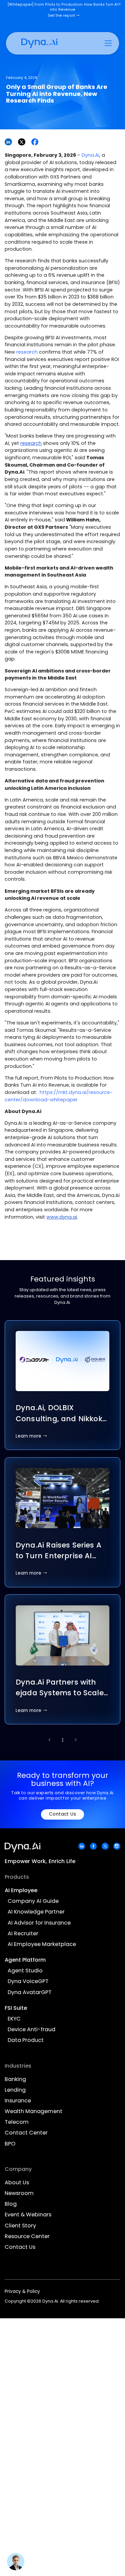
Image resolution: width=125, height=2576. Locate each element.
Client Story (20, 2226)
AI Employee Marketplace (42, 1944)
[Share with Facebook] (35, 142)
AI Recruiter (23, 1934)
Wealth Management (33, 2112)
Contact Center (26, 2133)
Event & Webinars (28, 2215)
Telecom (17, 2122)
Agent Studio (25, 1971)
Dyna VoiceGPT (28, 1982)
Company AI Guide (33, 1901)
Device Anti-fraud (31, 2030)
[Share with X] (22, 142)
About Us (17, 2183)
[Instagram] (117, 1846)
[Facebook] (93, 1846)
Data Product (26, 2040)
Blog (11, 2204)
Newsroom (19, 2193)
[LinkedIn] (82, 1846)
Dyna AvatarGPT (30, 1993)
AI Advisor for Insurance (39, 1923)
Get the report (64, 16)
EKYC (14, 2019)
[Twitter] (105, 1846)
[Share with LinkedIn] (8, 142)
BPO (10, 2144)
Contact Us (63, 1814)
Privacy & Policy (22, 2291)
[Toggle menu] (108, 43)
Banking (15, 2079)
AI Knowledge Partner (36, 1912)
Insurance (18, 2101)
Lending (15, 2090)
